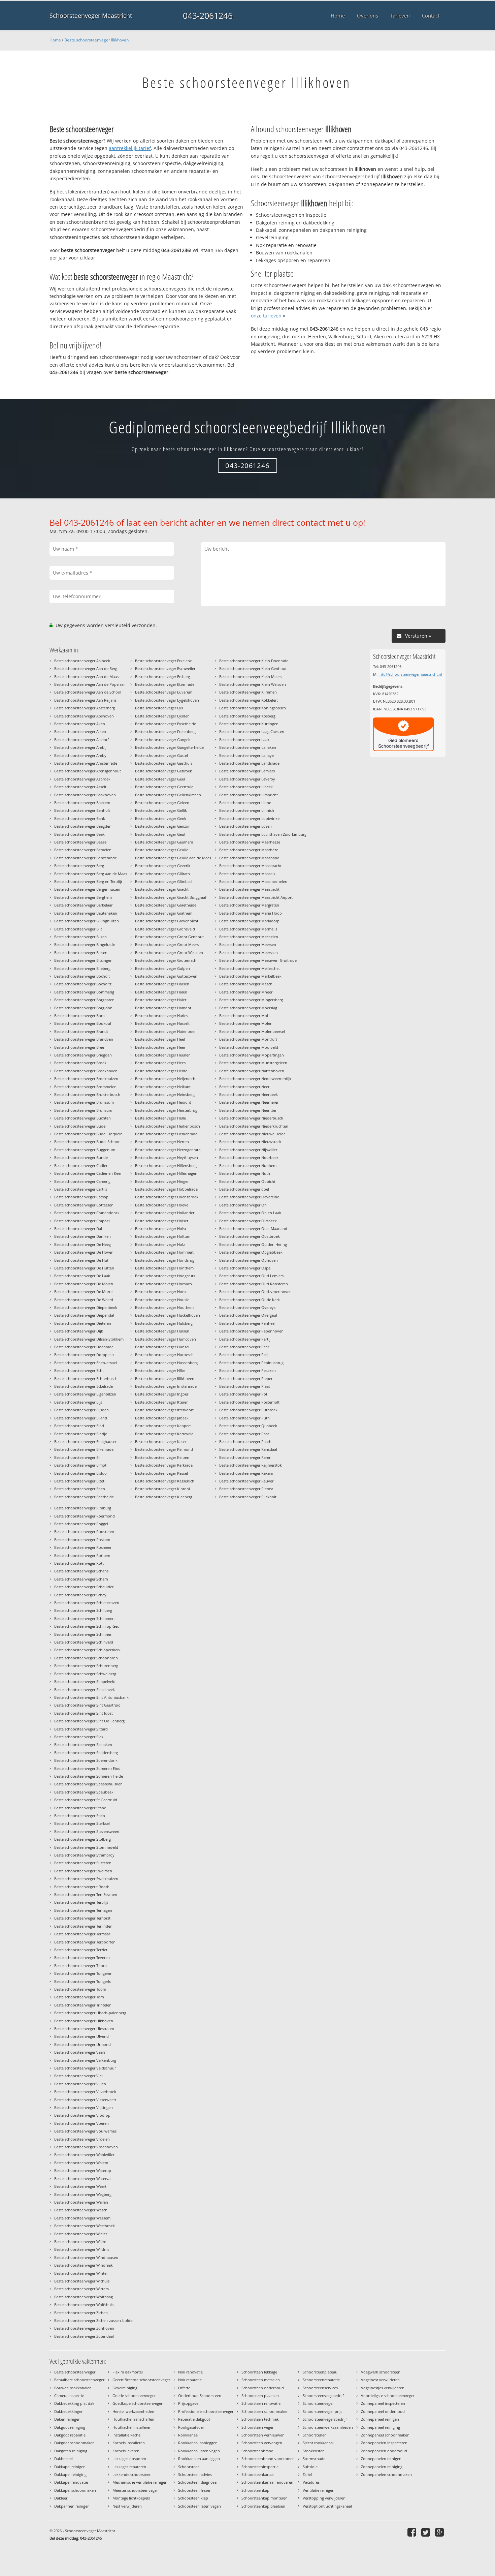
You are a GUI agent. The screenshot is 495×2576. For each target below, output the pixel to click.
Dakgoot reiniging (70, 2427)
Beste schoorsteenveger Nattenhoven (252, 1071)
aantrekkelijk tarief (130, 148)
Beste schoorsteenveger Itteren (162, 1402)
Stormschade (314, 2459)
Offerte (184, 2388)
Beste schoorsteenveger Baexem (82, 803)
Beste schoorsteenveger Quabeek (248, 1426)
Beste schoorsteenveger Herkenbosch (168, 1126)
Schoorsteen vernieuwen (263, 2435)
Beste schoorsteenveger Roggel (81, 1524)
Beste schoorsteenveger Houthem (164, 1307)
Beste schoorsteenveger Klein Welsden (253, 684)
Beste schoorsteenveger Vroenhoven (86, 2147)
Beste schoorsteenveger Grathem (164, 913)
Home (55, 40)
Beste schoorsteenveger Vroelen (82, 2139)
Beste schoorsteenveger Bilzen (80, 937)
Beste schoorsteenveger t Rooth (82, 1887)
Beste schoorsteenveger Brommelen (85, 1087)
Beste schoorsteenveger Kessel (161, 1473)
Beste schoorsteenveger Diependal (84, 1315)
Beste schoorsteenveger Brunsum (83, 1110)
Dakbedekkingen (69, 2411)
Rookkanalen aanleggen (199, 2459)
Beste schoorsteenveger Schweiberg (85, 1674)
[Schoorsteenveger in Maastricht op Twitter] (426, 2532)
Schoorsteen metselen (261, 2380)
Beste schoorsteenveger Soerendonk (86, 1760)
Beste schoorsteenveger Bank (80, 818)
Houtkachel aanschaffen (133, 2419)
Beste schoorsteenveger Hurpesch (164, 1355)
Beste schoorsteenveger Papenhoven (251, 1331)
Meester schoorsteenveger (135, 2490)
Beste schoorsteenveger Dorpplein (84, 1355)
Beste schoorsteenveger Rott (79, 1563)
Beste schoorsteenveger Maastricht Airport (256, 897)
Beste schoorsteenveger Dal (78, 1229)
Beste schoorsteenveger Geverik (163, 866)
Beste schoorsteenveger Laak (244, 740)
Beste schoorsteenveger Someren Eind (87, 1768)
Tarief (307, 2474)
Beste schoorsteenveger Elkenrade (84, 1449)
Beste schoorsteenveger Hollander (165, 1213)
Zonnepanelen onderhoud (384, 2451)
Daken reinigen (67, 2419)
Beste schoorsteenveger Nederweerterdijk (255, 1079)
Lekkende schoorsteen (132, 2474)
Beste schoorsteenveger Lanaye (246, 755)
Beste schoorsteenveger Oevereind (249, 1197)
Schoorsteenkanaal (258, 2474)
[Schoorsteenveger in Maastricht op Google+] (440, 2532)
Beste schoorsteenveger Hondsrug (165, 1260)
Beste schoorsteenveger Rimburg (83, 1508)
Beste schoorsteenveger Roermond (85, 1516)
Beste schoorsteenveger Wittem (81, 2289)
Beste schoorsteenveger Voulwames (85, 2131)
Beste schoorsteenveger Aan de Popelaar (90, 684)
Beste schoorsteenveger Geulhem (164, 842)
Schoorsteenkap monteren (265, 2498)
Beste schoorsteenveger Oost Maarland (253, 1229)
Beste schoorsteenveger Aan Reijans (85, 700)
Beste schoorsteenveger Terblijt (81, 1902)
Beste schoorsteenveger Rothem (82, 1555)
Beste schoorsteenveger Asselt (80, 787)
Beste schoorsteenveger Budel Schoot (87, 1142)
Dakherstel (63, 2459)
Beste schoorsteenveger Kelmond (164, 1449)
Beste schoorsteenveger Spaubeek (84, 1792)
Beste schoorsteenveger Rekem (246, 1473)
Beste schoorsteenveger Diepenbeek (86, 1307)
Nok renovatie (190, 2372)
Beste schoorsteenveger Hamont (163, 1008)
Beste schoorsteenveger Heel (160, 1039)
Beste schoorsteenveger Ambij (80, 747)
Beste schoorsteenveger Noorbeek (249, 1157)
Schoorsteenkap (255, 2490)
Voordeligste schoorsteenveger (388, 2396)
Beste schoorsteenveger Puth (244, 1418)
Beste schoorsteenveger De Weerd (84, 1300)
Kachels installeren (129, 2443)
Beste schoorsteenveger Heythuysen (167, 1157)
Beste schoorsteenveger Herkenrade (166, 1134)
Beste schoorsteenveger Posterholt (249, 1402)
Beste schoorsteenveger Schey (80, 1595)
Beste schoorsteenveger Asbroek (82, 779)
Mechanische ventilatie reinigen (140, 2482)
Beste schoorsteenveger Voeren (81, 2123)
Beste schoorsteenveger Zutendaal (84, 2336)
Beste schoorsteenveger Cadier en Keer (88, 1173)
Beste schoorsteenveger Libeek (246, 787)
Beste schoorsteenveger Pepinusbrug (251, 1363)
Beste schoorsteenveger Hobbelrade (166, 1189)
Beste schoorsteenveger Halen (161, 992)
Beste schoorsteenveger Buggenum (85, 1150)
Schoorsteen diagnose (197, 2482)
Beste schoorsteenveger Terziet (81, 1950)
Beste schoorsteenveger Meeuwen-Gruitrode (258, 960)
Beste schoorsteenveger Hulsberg (164, 1323)
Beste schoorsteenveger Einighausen (86, 1442)
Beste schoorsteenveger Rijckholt (248, 1497)
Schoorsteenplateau (320, 2372)
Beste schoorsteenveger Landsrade (249, 763)
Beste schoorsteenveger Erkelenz (163, 661)
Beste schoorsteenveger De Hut (81, 1260)
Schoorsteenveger (318, 2403)
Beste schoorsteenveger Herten (162, 1142)
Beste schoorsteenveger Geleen (162, 803)
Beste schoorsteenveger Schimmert (85, 1618)
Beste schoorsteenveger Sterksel (82, 1823)
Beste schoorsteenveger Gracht (162, 889)
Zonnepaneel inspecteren (383, 2403)
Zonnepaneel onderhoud (383, 2411)
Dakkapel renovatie (71, 2482)
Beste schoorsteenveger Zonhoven (84, 2328)
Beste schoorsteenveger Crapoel (82, 1221)
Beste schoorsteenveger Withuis (82, 2281)
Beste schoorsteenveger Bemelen (83, 850)
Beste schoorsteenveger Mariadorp (249, 921)
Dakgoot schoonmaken (74, 2443)
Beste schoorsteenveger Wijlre (80, 2242)
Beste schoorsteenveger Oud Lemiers (251, 1276)
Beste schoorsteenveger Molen (246, 1023)
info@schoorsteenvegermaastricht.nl (410, 674)
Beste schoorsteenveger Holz (160, 1244)
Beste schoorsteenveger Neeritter (248, 1110)
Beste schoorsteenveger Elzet (79, 1481)
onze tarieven (266, 316)
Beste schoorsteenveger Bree (79, 1047)
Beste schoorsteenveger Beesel (81, 842)
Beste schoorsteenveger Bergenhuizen (87, 889)
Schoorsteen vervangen (262, 2443)
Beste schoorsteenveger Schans (81, 1571)
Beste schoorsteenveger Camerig (82, 1181)
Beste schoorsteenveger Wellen (81, 2202)
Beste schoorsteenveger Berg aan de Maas (91, 874)
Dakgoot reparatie (70, 2435)
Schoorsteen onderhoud (263, 2388)
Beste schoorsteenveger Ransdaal (248, 1449)
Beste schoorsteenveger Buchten (82, 1118)
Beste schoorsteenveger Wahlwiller (84, 2155)
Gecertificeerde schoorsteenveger (141, 2380)
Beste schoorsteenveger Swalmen (83, 1871)
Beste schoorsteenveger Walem (81, 2163)
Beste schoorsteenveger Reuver (246, 1481)
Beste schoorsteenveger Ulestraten (84, 2029)
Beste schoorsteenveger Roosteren (84, 1531)
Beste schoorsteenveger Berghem (83, 897)
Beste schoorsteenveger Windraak (84, 2265)
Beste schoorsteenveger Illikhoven (96, 40)
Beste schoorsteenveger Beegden (83, 826)
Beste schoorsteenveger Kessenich (165, 1481)
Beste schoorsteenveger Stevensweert (87, 1831)
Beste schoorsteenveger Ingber (162, 1394)
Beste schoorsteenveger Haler (161, 1000)
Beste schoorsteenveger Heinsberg (165, 1094)
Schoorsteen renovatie (261, 2403)
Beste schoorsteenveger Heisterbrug (166, 1110)
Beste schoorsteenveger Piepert (246, 1378)
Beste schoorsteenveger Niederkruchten (254, 1126)
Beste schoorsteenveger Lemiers (247, 771)
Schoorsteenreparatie (321, 2380)
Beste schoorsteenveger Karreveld (164, 1434)
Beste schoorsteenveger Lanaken (248, 747)
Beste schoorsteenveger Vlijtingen (84, 2107)
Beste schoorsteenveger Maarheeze (250, 842)
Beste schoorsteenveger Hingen (162, 1181)
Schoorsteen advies (195, 2474)
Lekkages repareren (129, 2467)
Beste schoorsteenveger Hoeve (162, 1205)
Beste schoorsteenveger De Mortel (84, 1292)
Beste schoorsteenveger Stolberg (82, 1839)
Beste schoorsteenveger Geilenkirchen (168, 795)
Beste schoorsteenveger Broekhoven (86, 1071)
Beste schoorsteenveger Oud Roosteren (254, 1284)
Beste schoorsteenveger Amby (80, 755)
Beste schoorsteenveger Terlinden (83, 1926)
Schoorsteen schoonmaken (265, 2411)
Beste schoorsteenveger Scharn (81, 1579)
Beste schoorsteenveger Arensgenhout (88, 771)
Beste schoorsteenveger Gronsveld (165, 929)
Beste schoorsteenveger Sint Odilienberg (89, 1721)
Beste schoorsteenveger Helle (160, 1118)
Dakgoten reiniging (71, 2451)
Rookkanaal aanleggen (198, 2443)
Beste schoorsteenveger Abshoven (84, 716)
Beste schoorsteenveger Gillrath (162, 874)
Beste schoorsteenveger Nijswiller (248, 1150)
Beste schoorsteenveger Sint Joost (84, 1713)
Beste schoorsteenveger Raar (244, 1434)
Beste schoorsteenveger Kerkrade (164, 1465)
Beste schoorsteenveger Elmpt (80, 1465)
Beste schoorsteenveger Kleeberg (164, 1497)
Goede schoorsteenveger (134, 2396)
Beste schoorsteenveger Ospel (245, 1268)
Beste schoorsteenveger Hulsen (162, 1331)
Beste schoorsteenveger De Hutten (84, 1268)
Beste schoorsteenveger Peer (244, 1347)
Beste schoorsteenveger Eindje (81, 1434)
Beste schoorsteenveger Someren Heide (89, 1776)
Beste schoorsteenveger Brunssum (84, 1102)
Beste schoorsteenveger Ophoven (249, 1260)
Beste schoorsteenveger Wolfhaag (84, 2297)
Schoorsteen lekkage (259, 2372)
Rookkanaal (188, 2435)
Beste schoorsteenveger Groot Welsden (169, 953)
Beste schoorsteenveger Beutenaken (86, 913)
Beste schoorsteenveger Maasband (249, 858)
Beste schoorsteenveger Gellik (161, 810)
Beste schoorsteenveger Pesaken (247, 1370)
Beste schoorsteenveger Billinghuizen (87, 921)
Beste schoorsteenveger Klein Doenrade (254, 661)
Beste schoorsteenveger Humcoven (166, 1339)
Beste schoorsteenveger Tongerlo (83, 1981)
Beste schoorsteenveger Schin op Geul (87, 1626)
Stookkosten (314, 2451)
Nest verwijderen (127, 2506)
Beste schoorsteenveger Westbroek (85, 2226)
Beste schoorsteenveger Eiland (81, 1418)
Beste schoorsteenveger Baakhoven (85, 795)
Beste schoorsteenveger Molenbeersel (252, 1031)
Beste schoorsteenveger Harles (161, 1016)
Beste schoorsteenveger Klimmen (248, 692)
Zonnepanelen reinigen (381, 2459)
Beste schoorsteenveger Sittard (81, 1729)
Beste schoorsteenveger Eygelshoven (167, 700)
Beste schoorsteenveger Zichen (81, 2313)
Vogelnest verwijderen (380, 2380)
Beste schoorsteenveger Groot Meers (167, 944)
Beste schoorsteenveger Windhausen (86, 2257)
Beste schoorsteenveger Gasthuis (164, 763)
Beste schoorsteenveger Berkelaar (83, 905)
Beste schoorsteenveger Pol (243, 1394)
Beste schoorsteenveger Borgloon (83, 1008)
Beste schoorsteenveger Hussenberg (166, 1363)
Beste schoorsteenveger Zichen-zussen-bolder (94, 2320)
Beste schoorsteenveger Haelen (162, 984)
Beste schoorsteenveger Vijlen (80, 2084)
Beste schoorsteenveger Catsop (81, 1197)
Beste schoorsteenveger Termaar (82, 1934)
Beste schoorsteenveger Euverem (164, 692)
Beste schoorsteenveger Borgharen (84, 1000)
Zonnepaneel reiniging (381, 2427)
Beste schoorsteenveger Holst (161, 1229)
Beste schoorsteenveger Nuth (245, 1173)
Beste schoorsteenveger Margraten (249, 905)
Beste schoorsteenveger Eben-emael (86, 1363)
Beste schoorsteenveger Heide (161, 1071)
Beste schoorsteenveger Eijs (78, 1402)
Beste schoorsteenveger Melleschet (250, 968)
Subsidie (310, 2467)
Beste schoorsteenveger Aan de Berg (86, 668)
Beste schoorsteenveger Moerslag (248, 1008)
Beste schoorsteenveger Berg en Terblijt (88, 881)
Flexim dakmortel (128, 2372)
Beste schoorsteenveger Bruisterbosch (87, 1094)
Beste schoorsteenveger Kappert (163, 1426)
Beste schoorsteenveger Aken (80, 724)
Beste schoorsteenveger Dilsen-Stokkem (89, 1339)
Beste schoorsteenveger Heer (160, 1047)
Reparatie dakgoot (194, 2419)
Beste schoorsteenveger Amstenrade (86, 763)
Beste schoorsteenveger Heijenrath (165, 1079)
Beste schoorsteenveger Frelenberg (165, 731)
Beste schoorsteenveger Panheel (247, 1323)
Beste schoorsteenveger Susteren (83, 1863)
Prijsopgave (188, 2403)
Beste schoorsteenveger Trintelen (83, 2005)
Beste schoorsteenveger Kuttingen (249, 724)
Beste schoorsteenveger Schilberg (83, 1610)
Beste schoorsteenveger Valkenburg (85, 2060)
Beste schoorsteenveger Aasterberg (85, 708)
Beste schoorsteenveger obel (244, 1189)
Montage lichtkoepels (131, 2498)
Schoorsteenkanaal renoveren (267, 2482)
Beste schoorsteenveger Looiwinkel (250, 818)
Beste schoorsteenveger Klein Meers (250, 677)
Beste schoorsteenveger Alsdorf (81, 740)
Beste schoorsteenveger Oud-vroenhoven (255, 1292)
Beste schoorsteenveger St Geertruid (86, 1800)
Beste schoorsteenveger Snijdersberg (86, 1753)
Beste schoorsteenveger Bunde (81, 1157)
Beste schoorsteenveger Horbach (163, 1284)
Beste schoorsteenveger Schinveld (84, 1642)
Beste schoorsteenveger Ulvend (81, 2036)
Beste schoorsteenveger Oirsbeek (248, 1221)
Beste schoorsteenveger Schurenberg (86, 1666)
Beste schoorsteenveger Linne (245, 803)
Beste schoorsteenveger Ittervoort (164, 1410)
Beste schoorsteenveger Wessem (82, 2218)
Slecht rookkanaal (318, 2443)
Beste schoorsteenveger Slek (79, 1737)
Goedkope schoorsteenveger (137, 2403)
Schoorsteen (189, 2467)
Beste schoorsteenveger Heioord (163, 1102)
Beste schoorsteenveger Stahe (80, 1808)
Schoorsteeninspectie (260, 2467)
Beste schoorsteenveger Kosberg (247, 716)
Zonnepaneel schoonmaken (385, 2435)
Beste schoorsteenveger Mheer (246, 992)
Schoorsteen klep (193, 2498)
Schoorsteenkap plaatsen (263, 2506)
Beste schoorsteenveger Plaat (245, 1386)
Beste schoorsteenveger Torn (79, 1997)
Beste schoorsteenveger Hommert (164, 1252)
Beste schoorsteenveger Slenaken (83, 1744)
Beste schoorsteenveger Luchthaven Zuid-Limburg (263, 834)
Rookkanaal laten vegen (199, 2451)
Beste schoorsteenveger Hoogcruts (165, 1276)
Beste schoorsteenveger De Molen (84, 1284)
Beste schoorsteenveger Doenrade (84, 1347)
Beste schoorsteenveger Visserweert (85, 2100)
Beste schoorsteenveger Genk (161, 818)
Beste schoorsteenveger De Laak (82, 1276)
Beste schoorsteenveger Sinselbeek (85, 1690)
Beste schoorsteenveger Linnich (247, 810)
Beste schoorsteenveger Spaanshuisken (88, 1784)
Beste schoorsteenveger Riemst (246, 1489)
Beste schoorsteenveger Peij (243, 1355)
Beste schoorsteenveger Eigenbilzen (85, 1394)
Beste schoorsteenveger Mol (244, 1016)
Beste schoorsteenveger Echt (79, 1370)
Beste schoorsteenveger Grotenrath (166, 960)
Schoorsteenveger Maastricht (91, 16)
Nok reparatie (190, 2380)
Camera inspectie (69, 2396)
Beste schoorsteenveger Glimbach (164, 881)
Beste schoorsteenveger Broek (80, 1063)
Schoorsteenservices (320, 2388)
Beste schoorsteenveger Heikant (163, 1087)
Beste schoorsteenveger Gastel (161, 755)
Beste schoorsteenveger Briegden (83, 1055)
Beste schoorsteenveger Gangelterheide (169, 747)
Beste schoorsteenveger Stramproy (84, 1855)
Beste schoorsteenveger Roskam (82, 1540)
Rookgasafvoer (191, 2427)
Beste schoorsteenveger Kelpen (162, 1457)
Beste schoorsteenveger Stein (80, 1816)
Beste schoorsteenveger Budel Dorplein (88, 1134)
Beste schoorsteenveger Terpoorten (85, 1942)
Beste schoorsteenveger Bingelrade (85, 944)
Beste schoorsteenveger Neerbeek (249, 1094)
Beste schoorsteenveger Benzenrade (86, 858)
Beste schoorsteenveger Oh (243, 1205)
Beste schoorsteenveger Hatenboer (165, 1031)
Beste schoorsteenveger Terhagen (83, 1910)
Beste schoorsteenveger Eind (79, 1426)
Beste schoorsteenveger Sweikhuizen (86, 1879)
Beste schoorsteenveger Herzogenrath (168, 1150)
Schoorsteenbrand (257, 2451)
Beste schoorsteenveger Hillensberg (166, 1166)
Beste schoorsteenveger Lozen (245, 826)
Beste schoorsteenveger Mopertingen (252, 1055)
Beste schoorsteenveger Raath (245, 1442)
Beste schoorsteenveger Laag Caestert (252, 731)
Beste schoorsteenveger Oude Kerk (250, 1300)
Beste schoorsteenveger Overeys (247, 1307)
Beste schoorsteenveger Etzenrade (165, 684)
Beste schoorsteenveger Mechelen (249, 937)
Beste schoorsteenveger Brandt (81, 1031)
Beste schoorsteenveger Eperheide (84, 1497)
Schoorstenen (315, 2435)
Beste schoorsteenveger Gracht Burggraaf (171, 897)
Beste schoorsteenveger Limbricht (249, 795)
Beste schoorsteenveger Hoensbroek (167, 1197)
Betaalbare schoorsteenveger (79, 2380)
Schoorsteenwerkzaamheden (328, 2427)
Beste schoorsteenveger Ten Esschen (86, 1894)
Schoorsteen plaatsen (260, 2396)
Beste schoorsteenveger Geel (160, 779)
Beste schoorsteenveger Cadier (81, 1166)
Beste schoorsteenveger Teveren (82, 1957)
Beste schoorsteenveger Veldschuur (85, 2068)
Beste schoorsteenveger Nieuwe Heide (252, 1134)
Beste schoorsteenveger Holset (162, 1221)
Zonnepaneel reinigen (380, 2419)
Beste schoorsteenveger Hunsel (162, 1347)
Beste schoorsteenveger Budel (80, 1126)
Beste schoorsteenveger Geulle (162, 850)
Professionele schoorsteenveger (206, 2411)
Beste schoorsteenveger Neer (244, 1087)
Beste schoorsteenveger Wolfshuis (84, 2305)
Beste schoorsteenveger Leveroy (247, 779)
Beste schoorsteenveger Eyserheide (166, 724)
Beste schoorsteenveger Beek (79, 834)
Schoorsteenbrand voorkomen (268, 2459)
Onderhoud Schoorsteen (200, 2396)
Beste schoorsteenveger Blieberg (82, 968)
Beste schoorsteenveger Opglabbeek (251, 1252)
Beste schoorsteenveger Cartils (81, 1189)
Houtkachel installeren (132, 2427)
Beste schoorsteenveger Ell (77, 1457)
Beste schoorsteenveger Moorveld (249, 1047)
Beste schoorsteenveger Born (79, 1016)
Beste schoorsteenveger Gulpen (162, 968)
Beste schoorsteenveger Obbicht (247, 1181)
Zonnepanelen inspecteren (384, 2443)
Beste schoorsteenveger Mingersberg (251, 1000)
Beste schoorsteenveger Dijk (79, 1331)
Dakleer (61, 2498)
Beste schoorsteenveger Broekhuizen (86, 1079)
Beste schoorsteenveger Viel (78, 2076)
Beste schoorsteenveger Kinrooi (162, 1489)
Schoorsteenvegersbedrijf (325, 2419)
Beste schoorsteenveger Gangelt (163, 740)
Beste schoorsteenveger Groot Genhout (169, 937)
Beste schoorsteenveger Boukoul (83, 1023)
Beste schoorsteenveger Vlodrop (82, 2115)
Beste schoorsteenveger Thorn (80, 1966)
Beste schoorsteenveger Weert (80, 2186)
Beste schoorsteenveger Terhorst (82, 1918)
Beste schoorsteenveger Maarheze (249, 850)
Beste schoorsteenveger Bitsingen (83, 960)
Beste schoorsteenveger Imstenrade (166, 1386)
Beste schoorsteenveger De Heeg (82, 1244)
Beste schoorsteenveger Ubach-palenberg (90, 2013)
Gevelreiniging (125, 2388)
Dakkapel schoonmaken (75, 2490)
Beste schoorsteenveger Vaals (80, 2052)
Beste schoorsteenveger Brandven (84, 1039)
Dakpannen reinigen (72, 2506)
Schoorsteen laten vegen (200, 2506)
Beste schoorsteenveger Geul (160, 834)
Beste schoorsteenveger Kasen (161, 1442)
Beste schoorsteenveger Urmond (82, 2044)
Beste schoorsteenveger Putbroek (248, 1410)
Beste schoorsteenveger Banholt (82, 810)
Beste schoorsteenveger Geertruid (164, 787)
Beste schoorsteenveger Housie (162, 1300)
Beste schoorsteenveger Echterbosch (86, 1378)
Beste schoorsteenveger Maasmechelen (253, 881)
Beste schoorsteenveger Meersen (248, 944)
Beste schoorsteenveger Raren (245, 1457)
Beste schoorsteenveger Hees (160, 1063)
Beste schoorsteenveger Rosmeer (83, 1547)
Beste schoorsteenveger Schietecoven (87, 1603)
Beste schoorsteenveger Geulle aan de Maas (173, 858)
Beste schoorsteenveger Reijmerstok (251, 1465)
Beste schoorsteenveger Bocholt (82, 976)
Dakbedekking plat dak (74, 2403)
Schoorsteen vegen (258, 2427)
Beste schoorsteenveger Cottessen (84, 1205)
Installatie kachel (127, 2435)
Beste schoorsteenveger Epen (80, 1489)
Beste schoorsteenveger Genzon (163, 826)
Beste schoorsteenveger (75, 2372)
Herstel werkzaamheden (133, 2411)
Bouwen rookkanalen (73, 2388)
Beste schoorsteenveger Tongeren (83, 1973)
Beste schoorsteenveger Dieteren (83, 1323)
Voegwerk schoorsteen (381, 2372)
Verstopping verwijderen (324, 2498)
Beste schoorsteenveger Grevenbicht (167, 921)
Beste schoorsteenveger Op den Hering (253, 1244)
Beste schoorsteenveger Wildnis (82, 2249)
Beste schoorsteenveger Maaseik (247, 874)
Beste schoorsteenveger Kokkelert (249, 700)
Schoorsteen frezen (195, 2490)
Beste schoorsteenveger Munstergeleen (253, 1063)
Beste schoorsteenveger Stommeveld (86, 1847)
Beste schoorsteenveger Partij (245, 1339)
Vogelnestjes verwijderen (383, 2388)
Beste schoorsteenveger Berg (79, 866)
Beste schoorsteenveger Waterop (83, 2170)
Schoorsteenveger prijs (322, 2411)
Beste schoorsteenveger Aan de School (88, 692)
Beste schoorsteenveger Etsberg (162, 677)
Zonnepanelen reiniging (382, 2467)
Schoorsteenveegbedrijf (323, 2396)
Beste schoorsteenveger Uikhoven (84, 2021)
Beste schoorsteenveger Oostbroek (250, 1236)
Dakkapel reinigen (70, 2467)
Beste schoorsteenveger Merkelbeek (250, 976)
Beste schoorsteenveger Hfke (160, 1370)
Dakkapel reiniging (70, 2474)
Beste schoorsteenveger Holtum (163, 1236)
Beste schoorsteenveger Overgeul (248, 1315)
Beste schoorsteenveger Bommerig (84, 992)
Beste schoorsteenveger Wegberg (83, 2194)
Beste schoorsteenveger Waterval (83, 2179)
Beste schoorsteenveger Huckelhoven (168, 1315)
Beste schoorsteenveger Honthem (164, 1268)
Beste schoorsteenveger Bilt (78, 929)
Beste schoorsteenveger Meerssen (249, 953)
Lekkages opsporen (129, 2459)
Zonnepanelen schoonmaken (386, 2474)
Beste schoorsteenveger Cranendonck (87, 1213)
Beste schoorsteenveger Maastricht (249, 889)
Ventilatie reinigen (319, 2490)
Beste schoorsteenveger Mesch (246, 984)
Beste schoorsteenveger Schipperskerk (87, 1650)
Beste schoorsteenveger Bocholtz (83, 984)
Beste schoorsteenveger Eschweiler (165, 668)
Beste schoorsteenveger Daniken (82, 1236)
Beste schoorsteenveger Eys (159, 708)
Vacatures (311, 2482)
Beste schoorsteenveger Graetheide (166, 905)
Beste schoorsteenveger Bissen (81, 953)
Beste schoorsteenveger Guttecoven (166, 976)
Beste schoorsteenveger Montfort (248, 1039)
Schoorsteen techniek (260, 2419)
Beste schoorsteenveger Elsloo (80, 1473)
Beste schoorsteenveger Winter (81, 2273)
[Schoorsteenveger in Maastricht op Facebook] (413, 2532)
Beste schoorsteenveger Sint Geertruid (87, 1705)
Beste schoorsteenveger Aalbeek (82, 661)
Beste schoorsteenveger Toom (80, 1989)
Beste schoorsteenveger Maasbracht (250, 866)
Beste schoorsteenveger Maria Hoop (251, 913)
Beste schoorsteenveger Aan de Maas (86, 677)
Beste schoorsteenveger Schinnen (83, 1634)
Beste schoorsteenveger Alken (80, 731)
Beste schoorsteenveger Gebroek (163, 771)
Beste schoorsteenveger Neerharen (249, 1102)
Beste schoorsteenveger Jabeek (162, 1418)
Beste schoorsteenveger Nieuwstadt (250, 1142)
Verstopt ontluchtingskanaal (327, 2506)
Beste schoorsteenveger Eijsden (81, 1410)
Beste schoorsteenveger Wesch (81, 2210)
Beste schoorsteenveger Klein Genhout (253, 668)
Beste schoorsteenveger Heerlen (163, 1055)
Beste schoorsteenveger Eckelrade (84, 1386)
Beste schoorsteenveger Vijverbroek (85, 2092)
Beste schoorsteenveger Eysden (162, 716)
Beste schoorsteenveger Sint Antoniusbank (91, 1697)
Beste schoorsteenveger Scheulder (84, 1587)
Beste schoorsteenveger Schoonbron (86, 1658)
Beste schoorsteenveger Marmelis (248, 929)
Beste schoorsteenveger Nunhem (248, 1166)
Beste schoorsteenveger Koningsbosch (253, 708)
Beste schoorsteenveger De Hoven (84, 1252)
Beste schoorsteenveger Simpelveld (85, 1681)
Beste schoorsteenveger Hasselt (162, 1023)
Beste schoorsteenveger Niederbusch (251, 1118)
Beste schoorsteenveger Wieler (81, 2234)
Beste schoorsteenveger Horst (161, 1292)
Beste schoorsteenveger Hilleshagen (166, 1173)
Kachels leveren (126, 2451)
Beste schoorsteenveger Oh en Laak (250, 1213)
